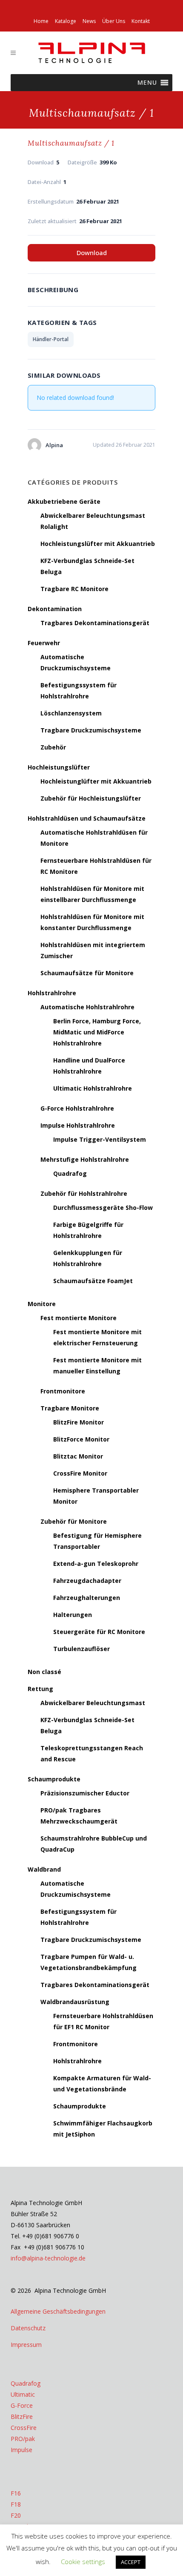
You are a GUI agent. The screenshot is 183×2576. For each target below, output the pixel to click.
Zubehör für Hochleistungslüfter (91, 798)
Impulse (21, 2450)
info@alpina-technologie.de (48, 2258)
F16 (16, 2493)
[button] (147, 83)
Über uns (114, 21)
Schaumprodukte (54, 1779)
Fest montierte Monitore (79, 1318)
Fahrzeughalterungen (87, 1598)
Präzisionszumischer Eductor (85, 1793)
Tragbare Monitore (70, 1408)
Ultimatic (23, 2394)
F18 (16, 2504)
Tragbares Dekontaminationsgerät (95, 623)
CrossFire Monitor (80, 1473)
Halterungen (73, 1615)
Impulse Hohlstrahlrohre (78, 1125)
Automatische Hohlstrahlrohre (87, 1007)
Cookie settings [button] (83, 2562)
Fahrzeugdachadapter (87, 1581)
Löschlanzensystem (71, 713)
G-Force (22, 2405)
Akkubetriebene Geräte (64, 501)
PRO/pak (23, 2439)
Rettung (40, 1689)
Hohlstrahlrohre (52, 993)
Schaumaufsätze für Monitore (87, 973)
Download (92, 253)
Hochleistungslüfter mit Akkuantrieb (98, 544)
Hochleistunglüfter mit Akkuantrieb (96, 781)
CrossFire (24, 2428)
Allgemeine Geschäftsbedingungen (58, 2311)
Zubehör (53, 747)
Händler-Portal (51, 339)
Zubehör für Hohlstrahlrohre (84, 1193)
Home (41, 21)
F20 (16, 2515)
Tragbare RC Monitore (74, 589)
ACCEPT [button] (131, 2562)
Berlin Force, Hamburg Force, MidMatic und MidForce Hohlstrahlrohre (97, 1032)
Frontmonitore (63, 1391)
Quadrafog (70, 1173)
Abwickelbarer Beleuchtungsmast (93, 1703)
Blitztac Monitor (78, 1456)
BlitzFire (22, 2417)
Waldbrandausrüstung (75, 2002)
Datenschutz (28, 2328)
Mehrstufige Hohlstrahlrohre (85, 1159)
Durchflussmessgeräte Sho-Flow (103, 1208)
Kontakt (141, 21)
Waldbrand (44, 1869)
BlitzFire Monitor (79, 1422)
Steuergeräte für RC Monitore (99, 1632)
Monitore (42, 1304)
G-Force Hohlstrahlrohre (77, 1108)
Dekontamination (55, 609)
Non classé (44, 1672)
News (89, 21)
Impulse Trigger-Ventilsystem (100, 1139)
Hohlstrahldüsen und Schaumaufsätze (87, 818)
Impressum (26, 2345)
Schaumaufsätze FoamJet (93, 1281)
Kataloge (66, 21)
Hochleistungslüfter (59, 767)
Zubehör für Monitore (74, 1521)
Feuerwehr (44, 643)
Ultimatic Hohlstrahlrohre (93, 1088)
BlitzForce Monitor (81, 1439)
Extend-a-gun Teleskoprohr (96, 1564)
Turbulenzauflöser (81, 1649)
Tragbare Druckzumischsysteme (91, 730)
